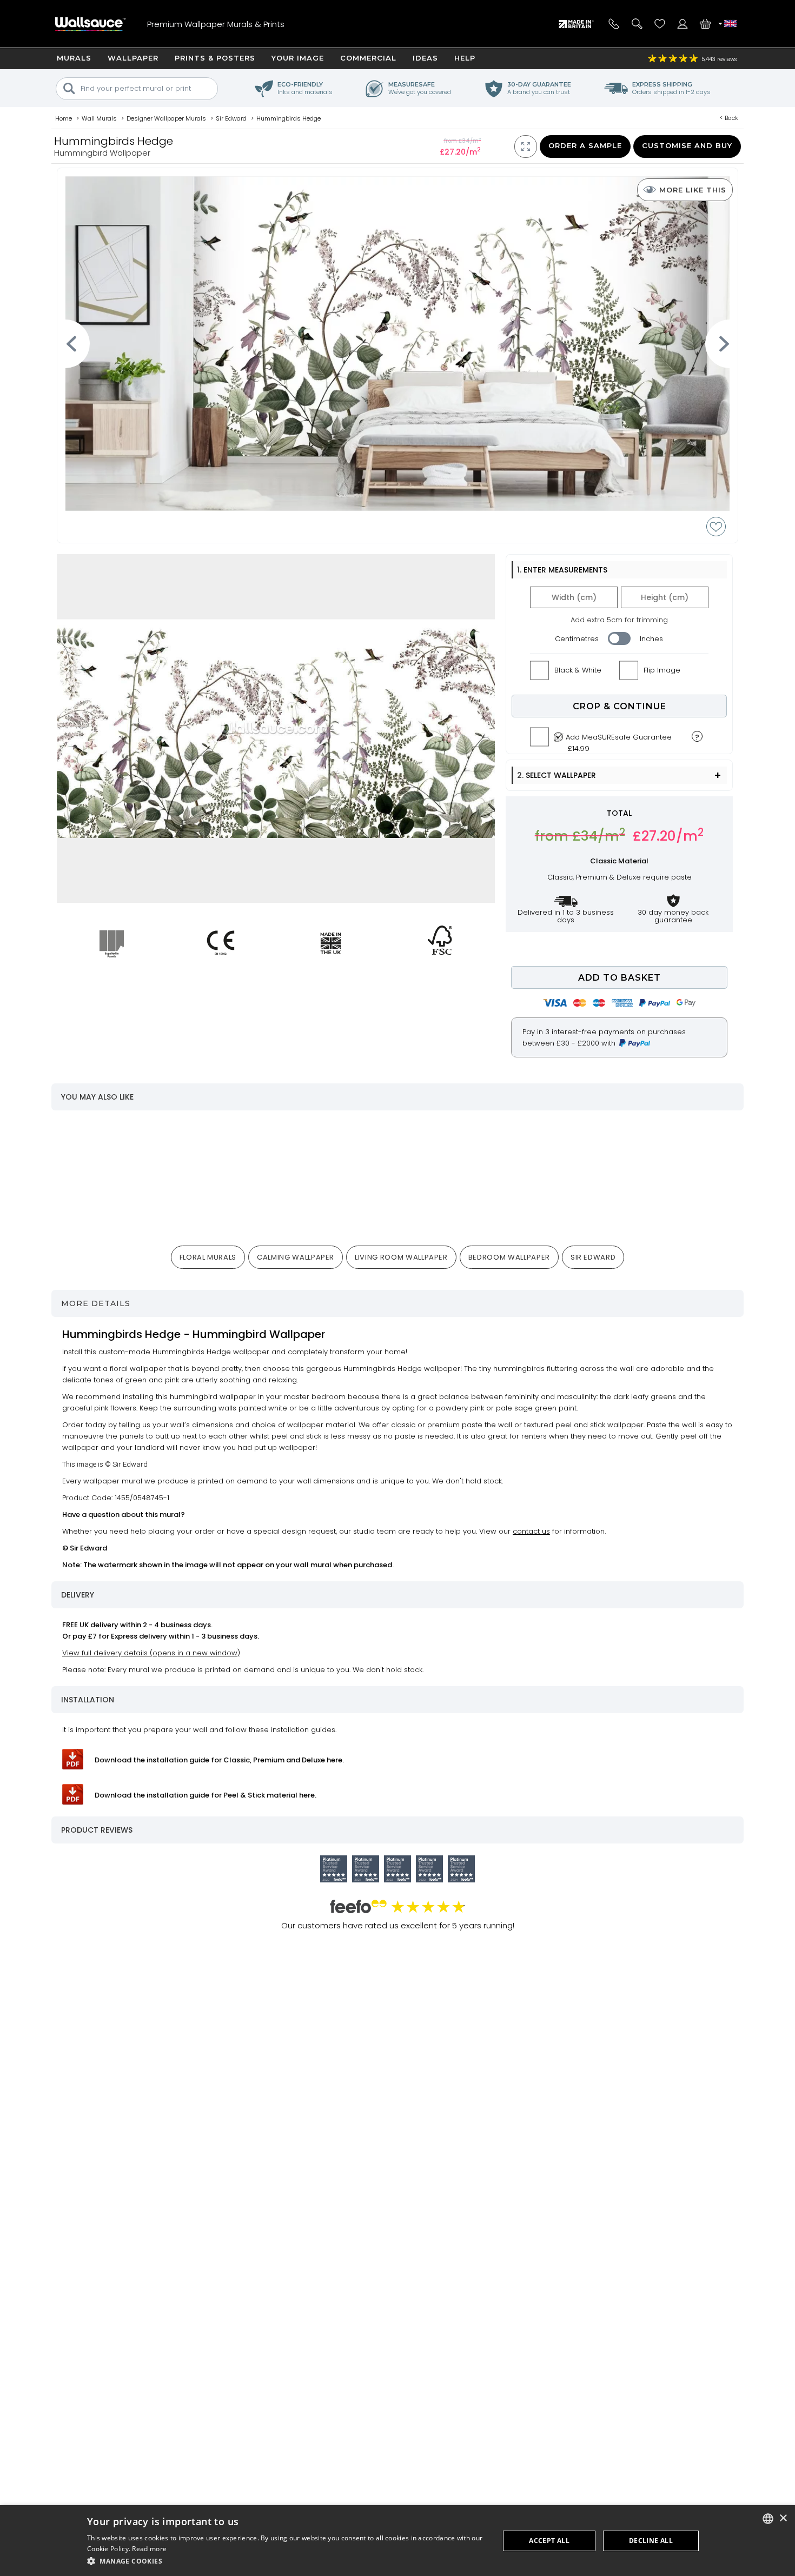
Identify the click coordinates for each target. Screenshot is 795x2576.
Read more (149, 2549)
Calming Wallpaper (296, 1257)
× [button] (783, 2518)
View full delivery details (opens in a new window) (151, 1653)
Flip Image (662, 670)
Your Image (298, 58)
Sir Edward (593, 1257)
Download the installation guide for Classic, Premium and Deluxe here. (219, 1760)
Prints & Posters (215, 58)
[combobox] (768, 2519)
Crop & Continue (620, 706)
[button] (287, 2561)
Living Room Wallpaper (401, 1257)
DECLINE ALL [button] (651, 2541)
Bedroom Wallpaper (509, 1257)
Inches (651, 639)
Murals (74, 58)
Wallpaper (133, 58)
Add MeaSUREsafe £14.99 (619, 740)
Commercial (368, 58)
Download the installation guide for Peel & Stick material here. (206, 1795)
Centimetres (577, 639)
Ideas (425, 58)
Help (465, 58)
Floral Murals (208, 1257)
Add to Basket (620, 978)
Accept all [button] (549, 2541)
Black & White (578, 670)
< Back (729, 118)
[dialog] (398, 2541)
